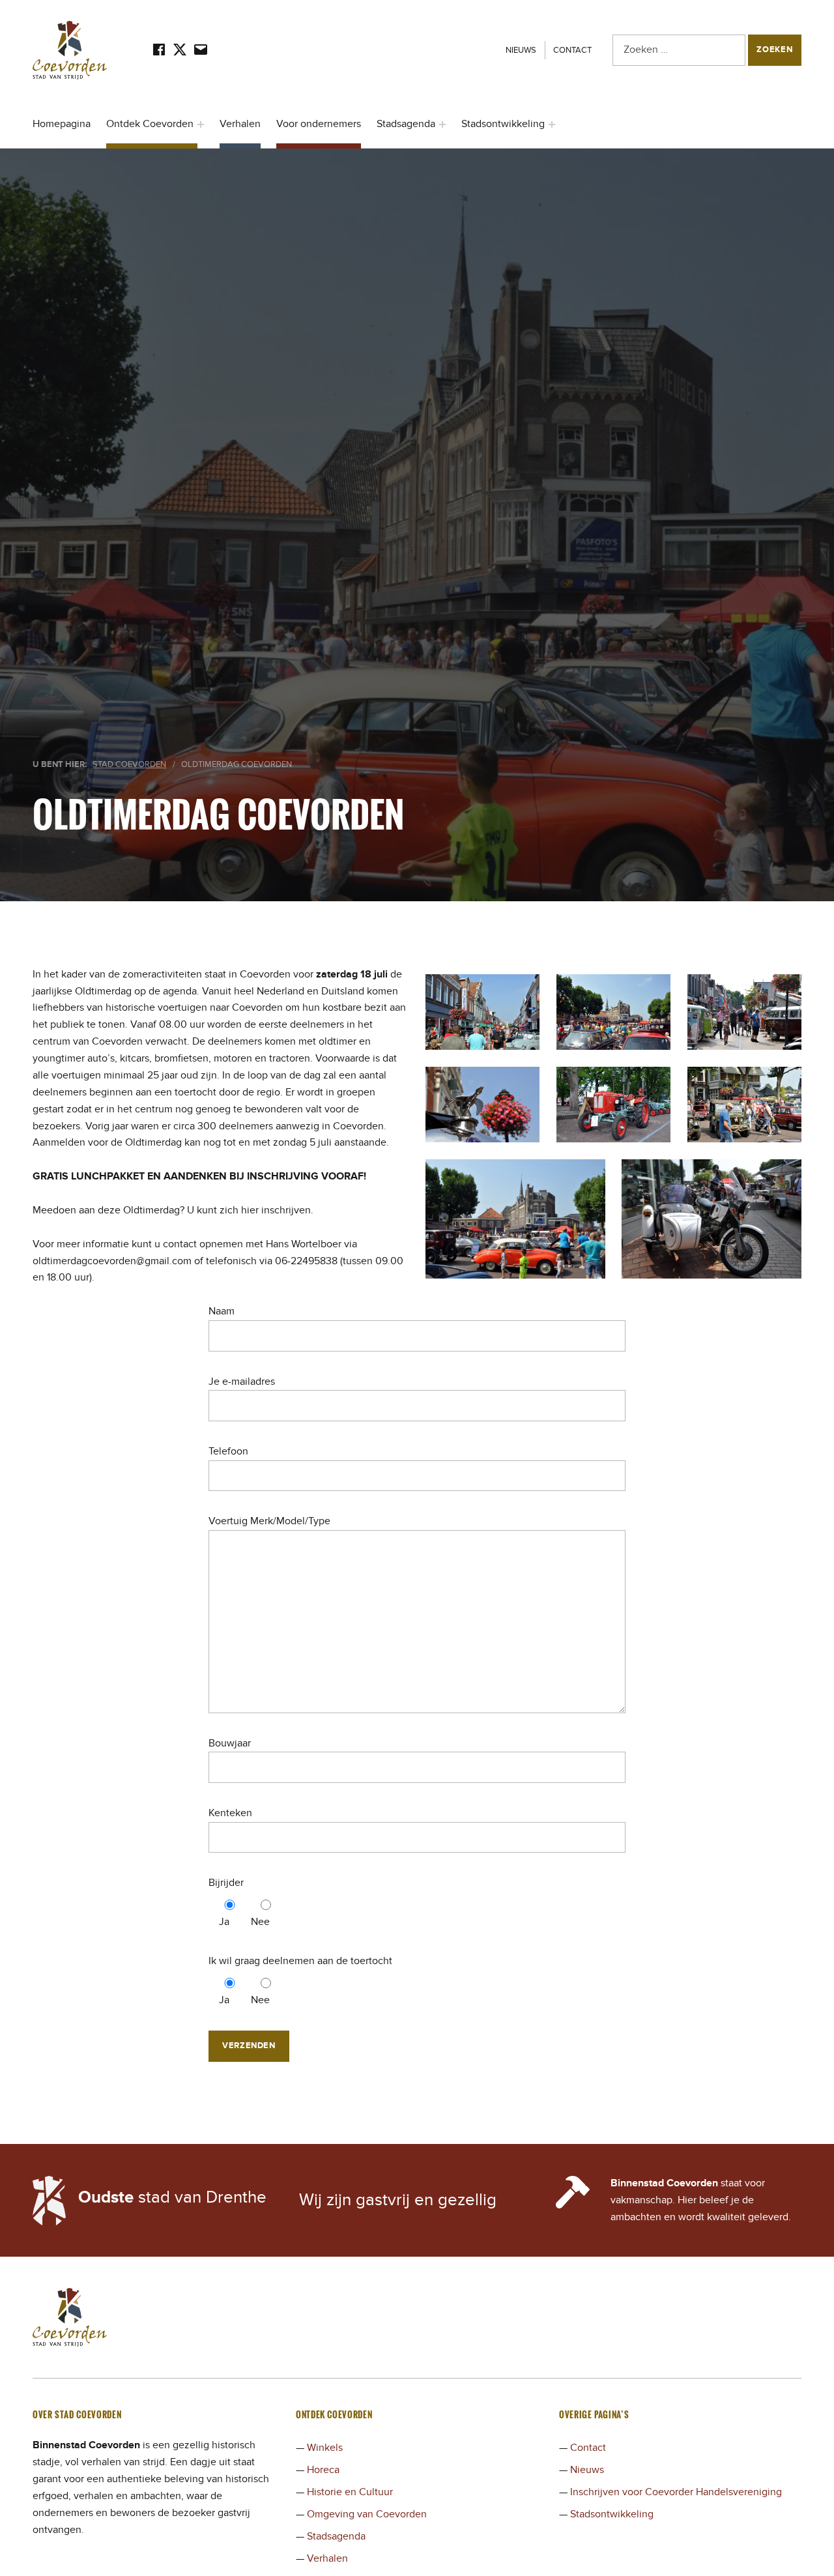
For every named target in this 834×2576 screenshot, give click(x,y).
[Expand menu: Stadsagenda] (442, 124)
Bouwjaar (230, 1743)
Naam (222, 1311)
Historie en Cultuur (350, 2492)
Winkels (325, 2448)
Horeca (323, 2470)
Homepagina (62, 124)
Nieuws (521, 50)
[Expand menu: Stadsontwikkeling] (552, 124)
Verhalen (240, 124)
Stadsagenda (406, 124)
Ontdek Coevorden (150, 124)
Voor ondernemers (319, 124)
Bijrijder (226, 1883)
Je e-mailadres (242, 1382)
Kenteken (230, 1813)
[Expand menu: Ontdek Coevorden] (201, 124)
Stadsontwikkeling (503, 124)
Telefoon (228, 1451)
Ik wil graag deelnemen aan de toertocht (300, 1961)
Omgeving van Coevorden (367, 2514)
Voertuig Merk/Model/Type (269, 1521)
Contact (572, 50)
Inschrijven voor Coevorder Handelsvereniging (676, 2492)
